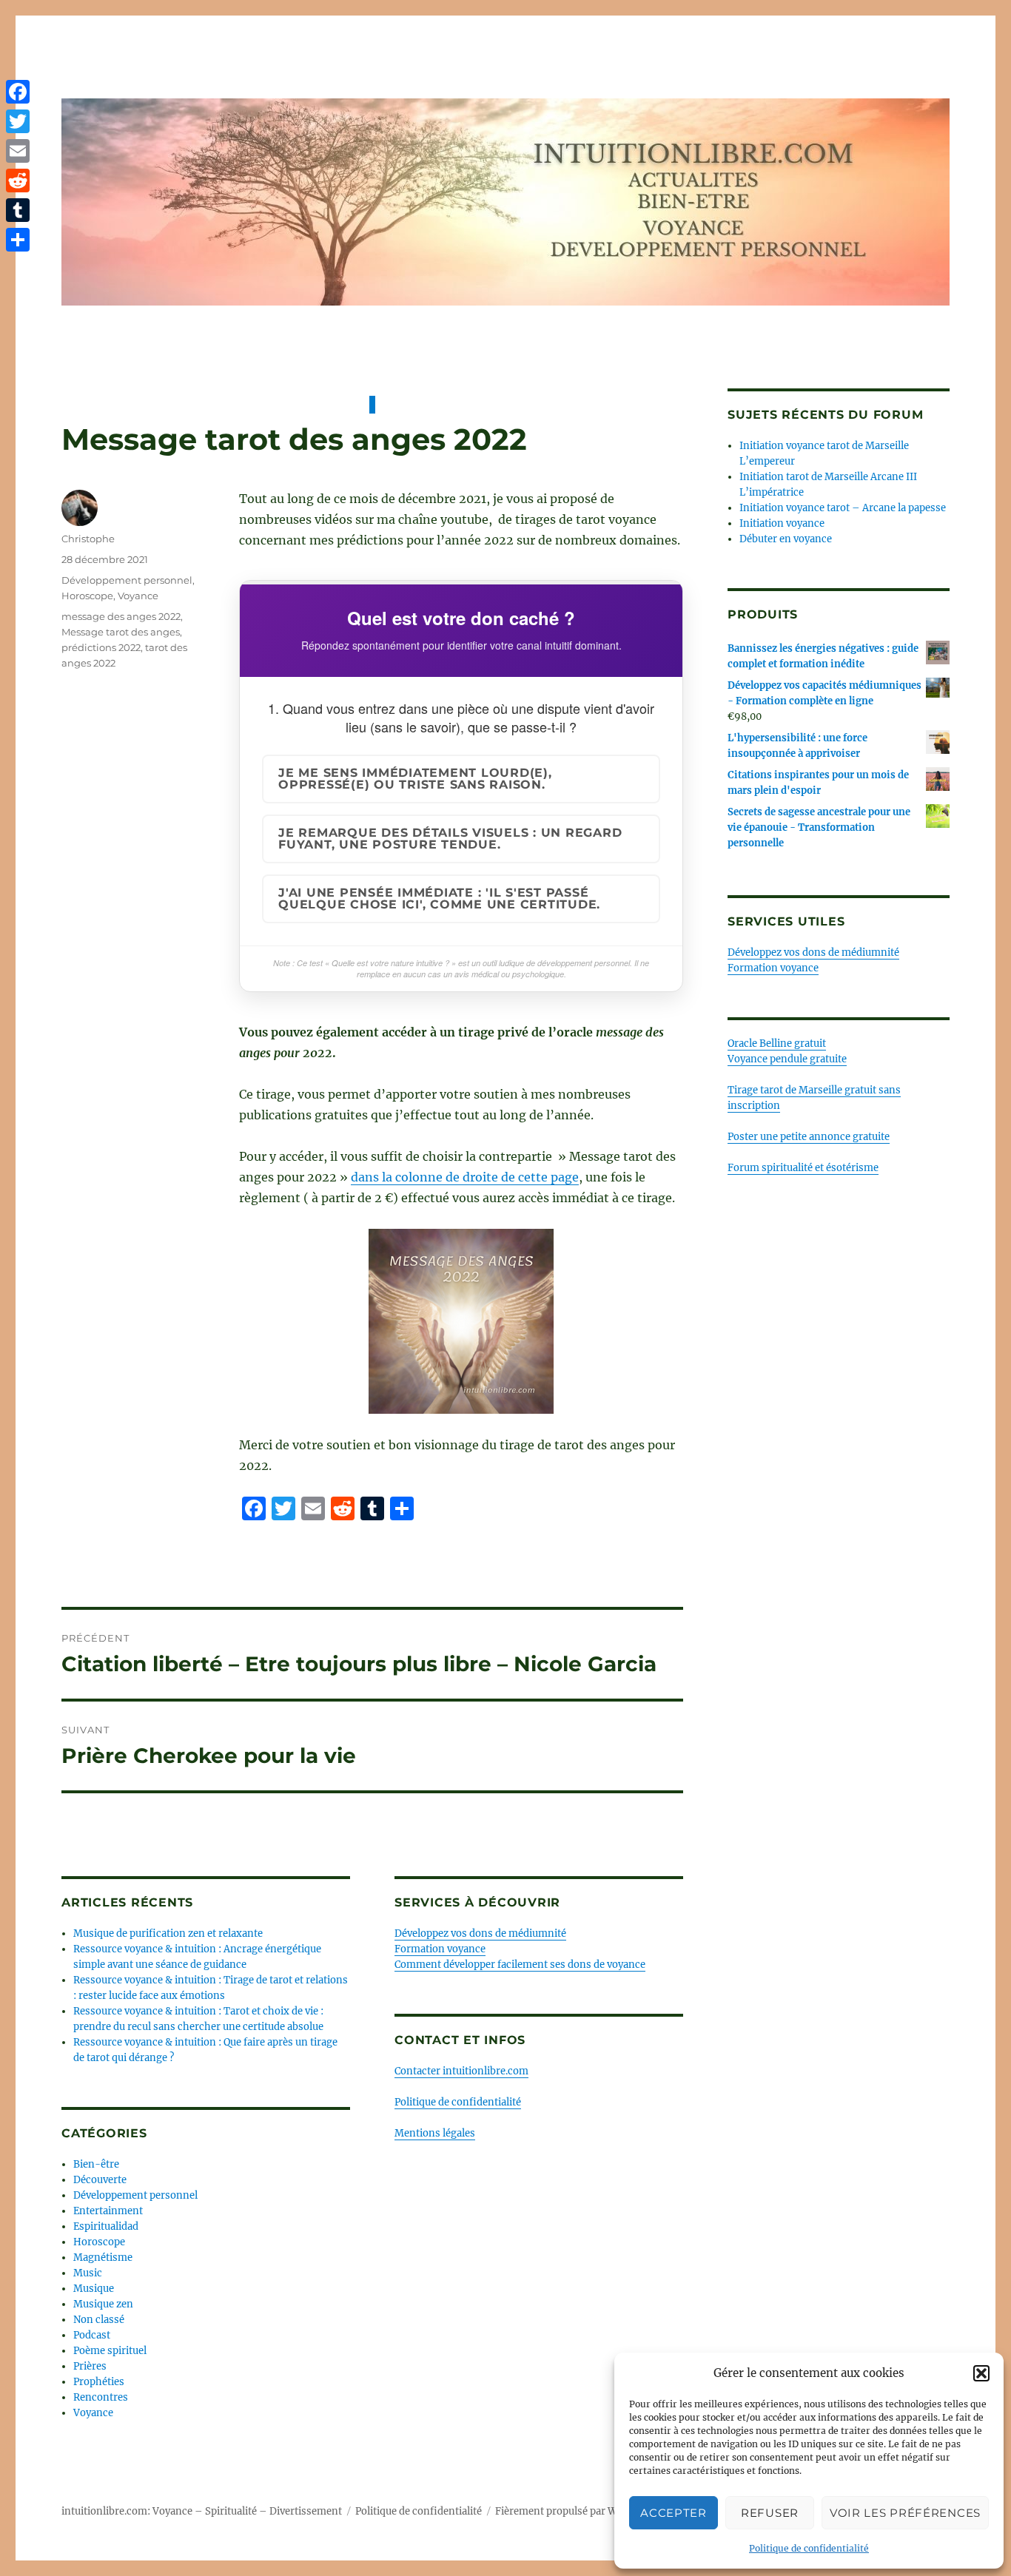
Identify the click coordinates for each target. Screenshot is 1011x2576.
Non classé (99, 2320)
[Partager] (18, 240)
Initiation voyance (782, 523)
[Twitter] (18, 121)
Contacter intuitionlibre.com (461, 2071)
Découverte (100, 2180)
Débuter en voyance (786, 539)
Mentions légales (435, 2133)
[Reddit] (18, 181)
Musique (94, 2289)
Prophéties (99, 2382)
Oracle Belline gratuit (777, 1043)
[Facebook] (18, 92)
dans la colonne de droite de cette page (465, 1177)
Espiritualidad (106, 2226)
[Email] (18, 151)
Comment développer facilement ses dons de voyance (520, 1965)
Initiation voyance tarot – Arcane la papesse (843, 508)
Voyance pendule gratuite (787, 1059)
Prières (90, 2366)
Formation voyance (440, 1949)
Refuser (770, 2513)
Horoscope (87, 596)
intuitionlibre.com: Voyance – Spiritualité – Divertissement (202, 2511)
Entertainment (108, 2211)
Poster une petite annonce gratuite (809, 1137)
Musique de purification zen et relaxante (168, 1933)
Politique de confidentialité (809, 2548)
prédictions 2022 (101, 647)
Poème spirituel (110, 2351)
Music (88, 2273)
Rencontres (101, 2397)
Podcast (92, 2335)
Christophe (88, 539)
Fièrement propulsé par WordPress (577, 2511)
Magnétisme (103, 2258)
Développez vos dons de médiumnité (480, 1933)
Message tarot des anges (121, 632)
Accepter (674, 2513)
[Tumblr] (18, 210)
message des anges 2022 (121, 616)
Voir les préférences (905, 2513)
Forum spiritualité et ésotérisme (803, 1168)
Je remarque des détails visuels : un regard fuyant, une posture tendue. (450, 839)
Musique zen (103, 2304)
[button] (981, 2373)
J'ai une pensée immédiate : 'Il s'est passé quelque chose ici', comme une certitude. (439, 898)
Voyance (138, 596)
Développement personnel (127, 580)
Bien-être (96, 2164)
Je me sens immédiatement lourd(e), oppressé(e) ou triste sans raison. (415, 779)
